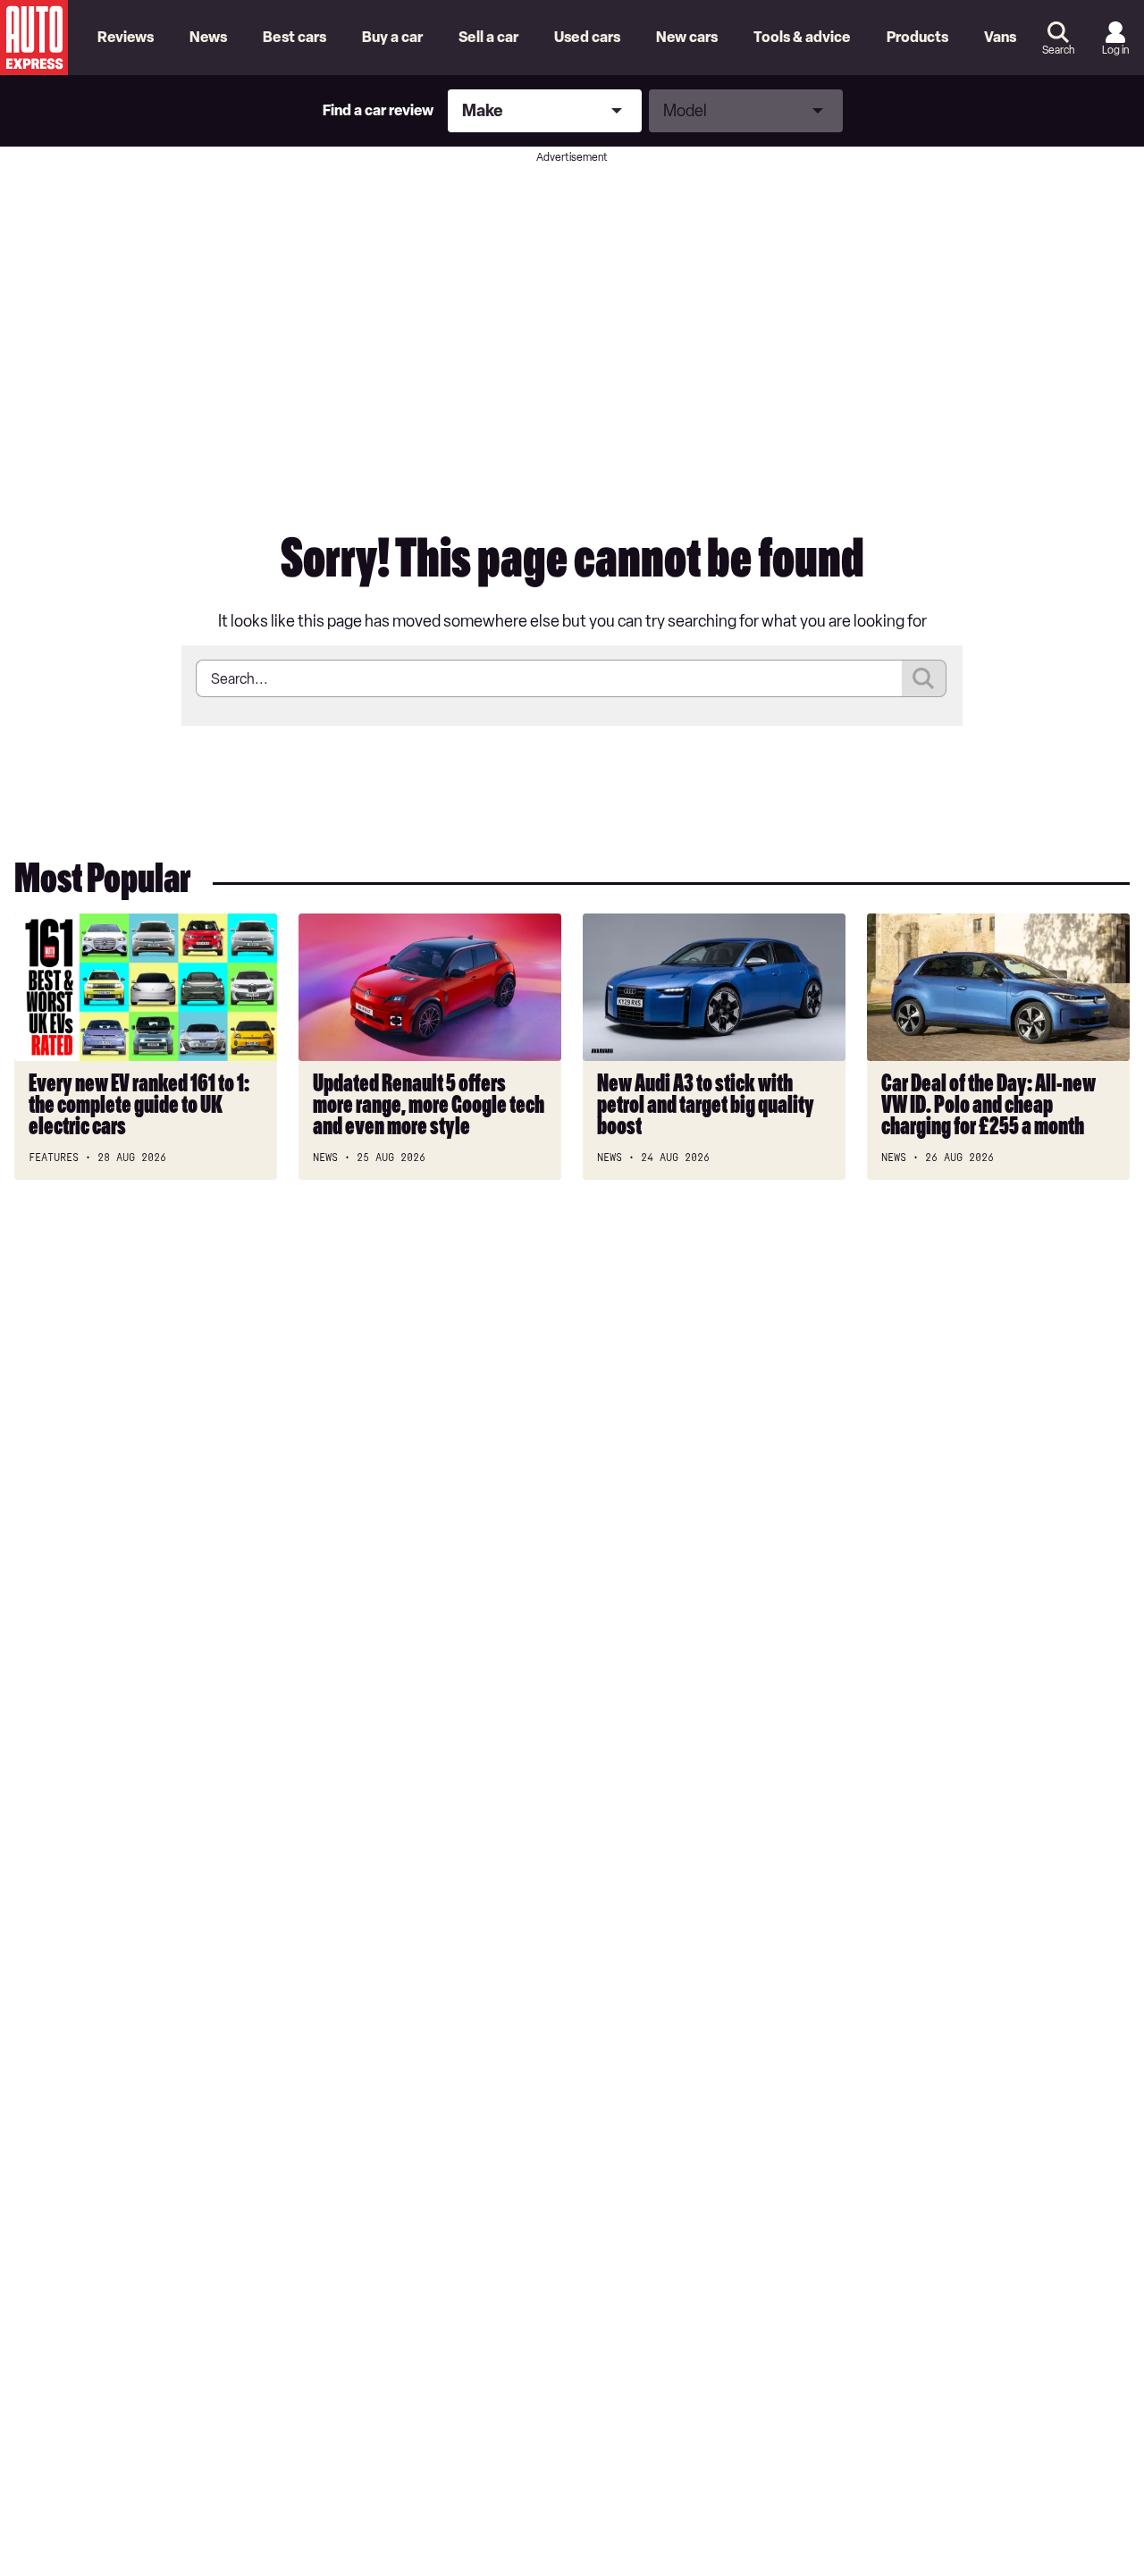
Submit (924, 678)
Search (1058, 50)
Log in (1115, 50)
